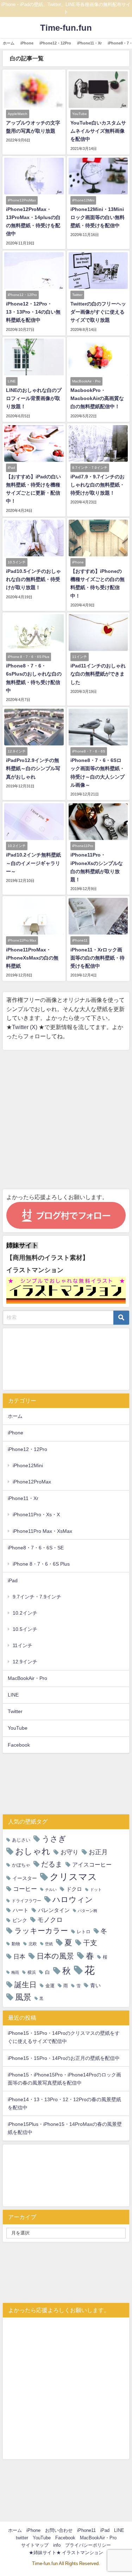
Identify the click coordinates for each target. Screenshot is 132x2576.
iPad (13, 1580)
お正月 (98, 1852)
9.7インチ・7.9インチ (37, 1597)
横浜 (32, 1972)
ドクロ (74, 1889)
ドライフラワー (26, 1901)
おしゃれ (33, 1851)
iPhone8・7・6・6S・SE (36, 1548)
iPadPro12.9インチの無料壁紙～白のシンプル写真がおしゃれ (33, 768)
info (57, 2545)
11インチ (23, 1645)
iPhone (27, 43)
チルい (51, 1890)
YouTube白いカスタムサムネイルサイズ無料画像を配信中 (98, 131)
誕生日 (26, 1985)
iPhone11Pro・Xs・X (36, 1514)
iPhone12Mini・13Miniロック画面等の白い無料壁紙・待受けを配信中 (98, 217)
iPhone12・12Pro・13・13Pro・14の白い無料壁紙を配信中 (33, 312)
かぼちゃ (21, 1865)
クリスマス (73, 1877)
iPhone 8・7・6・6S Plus (41, 1564)
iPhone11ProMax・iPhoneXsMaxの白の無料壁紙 (32, 958)
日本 (19, 1956)
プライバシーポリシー (88, 2545)
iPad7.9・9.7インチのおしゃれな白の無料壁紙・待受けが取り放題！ (98, 485)
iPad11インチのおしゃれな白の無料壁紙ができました (98, 674)
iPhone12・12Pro (55, 43)
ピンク (20, 1920)
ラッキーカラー (41, 1931)
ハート (21, 1910)
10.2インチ (25, 1613)
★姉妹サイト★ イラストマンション (66, 2553)
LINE (13, 1695)
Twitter (15, 1711)
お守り (70, 1852)
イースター (25, 1878)
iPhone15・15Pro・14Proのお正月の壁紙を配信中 (64, 2058)
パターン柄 (87, 1911)
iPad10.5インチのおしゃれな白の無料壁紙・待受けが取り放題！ (33, 579)
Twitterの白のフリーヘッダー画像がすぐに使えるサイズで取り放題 (98, 312)
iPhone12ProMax (32, 1482)
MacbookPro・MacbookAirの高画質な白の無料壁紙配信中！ (97, 398)
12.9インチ (25, 1662)
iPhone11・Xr (89, 43)
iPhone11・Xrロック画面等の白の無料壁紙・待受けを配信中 (98, 958)
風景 (23, 1997)
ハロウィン (73, 1900)
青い (95, 1985)
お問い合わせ (59, 2530)
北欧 (33, 1944)
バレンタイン (54, 1910)
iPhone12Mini (28, 1465)
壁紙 (49, 1944)
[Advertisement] (66, 1120)
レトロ (84, 1932)
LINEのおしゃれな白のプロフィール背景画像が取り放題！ (34, 398)
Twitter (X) (25, 1027)
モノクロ (50, 1920)
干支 (90, 1943)
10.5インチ (25, 1629)
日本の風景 (55, 1956)
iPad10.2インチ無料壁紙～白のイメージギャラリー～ (33, 863)
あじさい (21, 1840)
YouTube (18, 1728)
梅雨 (15, 1973)
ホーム (9, 43)
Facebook (19, 1745)
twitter (22, 2538)
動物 (16, 1944)
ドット (96, 1890)
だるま (52, 1864)
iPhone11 (86, 2530)
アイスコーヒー (92, 1864)
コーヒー (25, 1889)
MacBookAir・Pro (27, 1678)
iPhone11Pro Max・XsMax (42, 1531)
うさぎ (54, 1839)
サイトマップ (35, 2545)
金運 (50, 1986)
